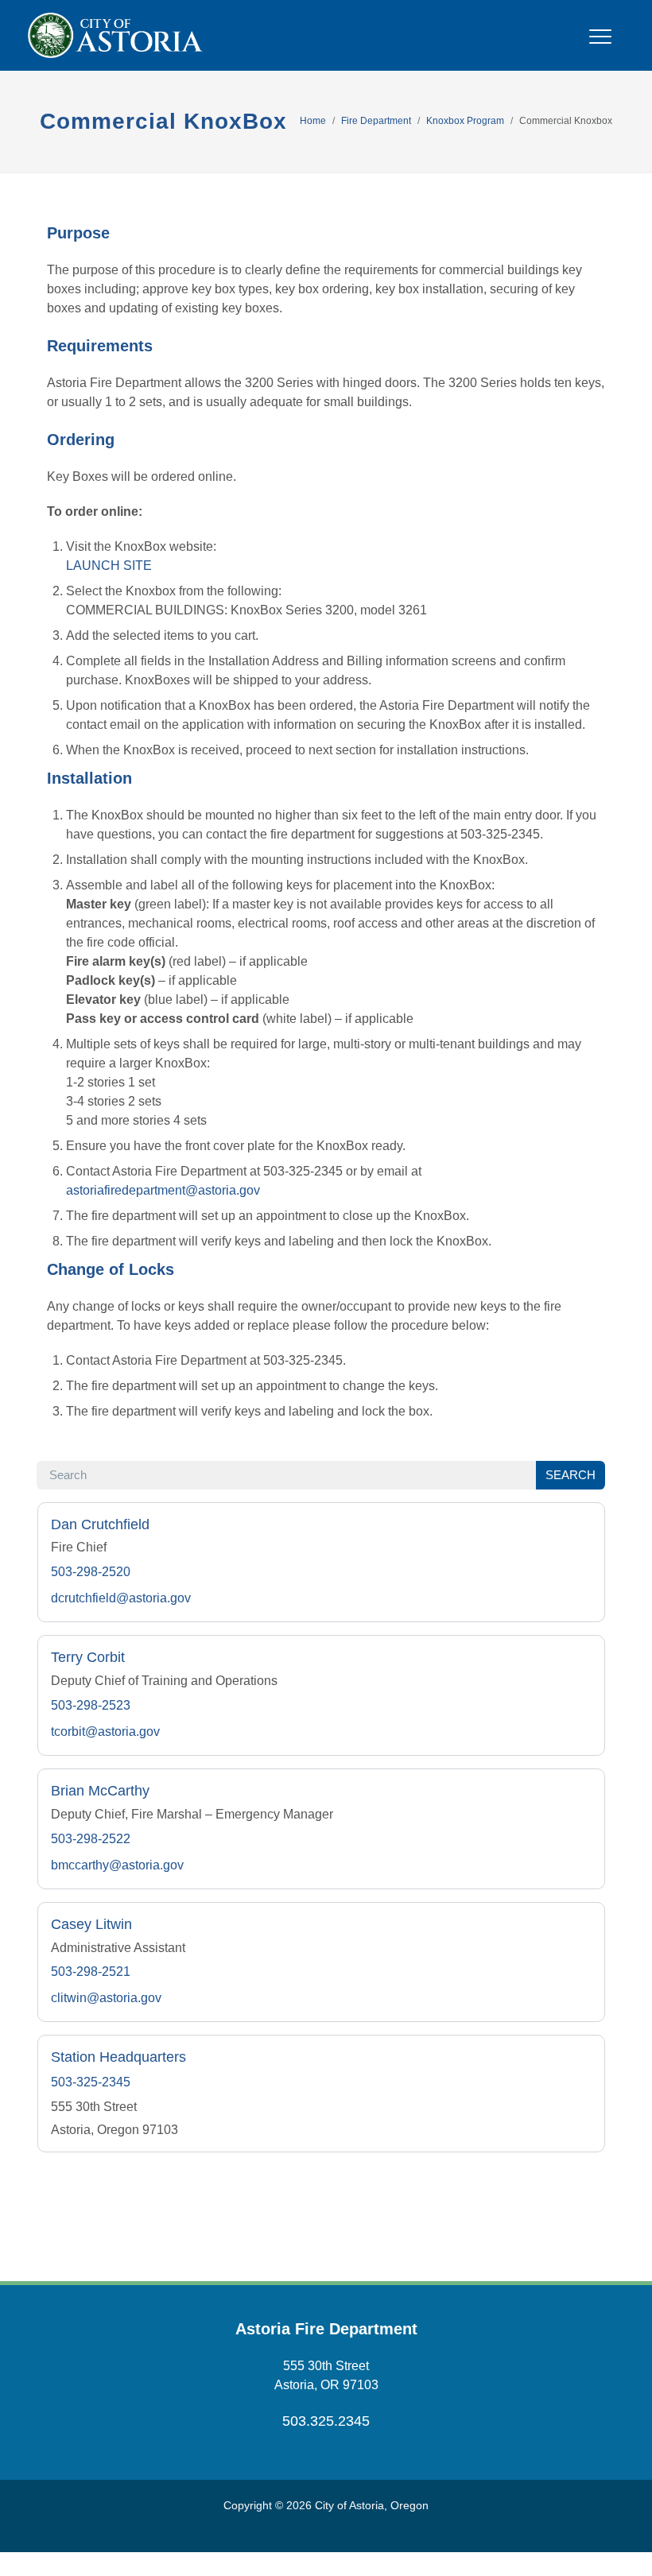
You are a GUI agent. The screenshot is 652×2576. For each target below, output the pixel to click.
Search (570, 1475)
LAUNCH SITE (109, 566)
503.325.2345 (326, 2421)
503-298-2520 (91, 1572)
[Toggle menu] (600, 46)
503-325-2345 (91, 2082)
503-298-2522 (91, 1839)
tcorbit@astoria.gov (105, 1732)
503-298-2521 (91, 1972)
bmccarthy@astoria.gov (117, 1865)
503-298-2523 (91, 1705)
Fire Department (376, 121)
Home (313, 121)
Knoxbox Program (465, 121)
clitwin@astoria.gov (106, 1998)
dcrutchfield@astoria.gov (121, 1598)
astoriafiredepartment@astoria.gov (163, 1190)
